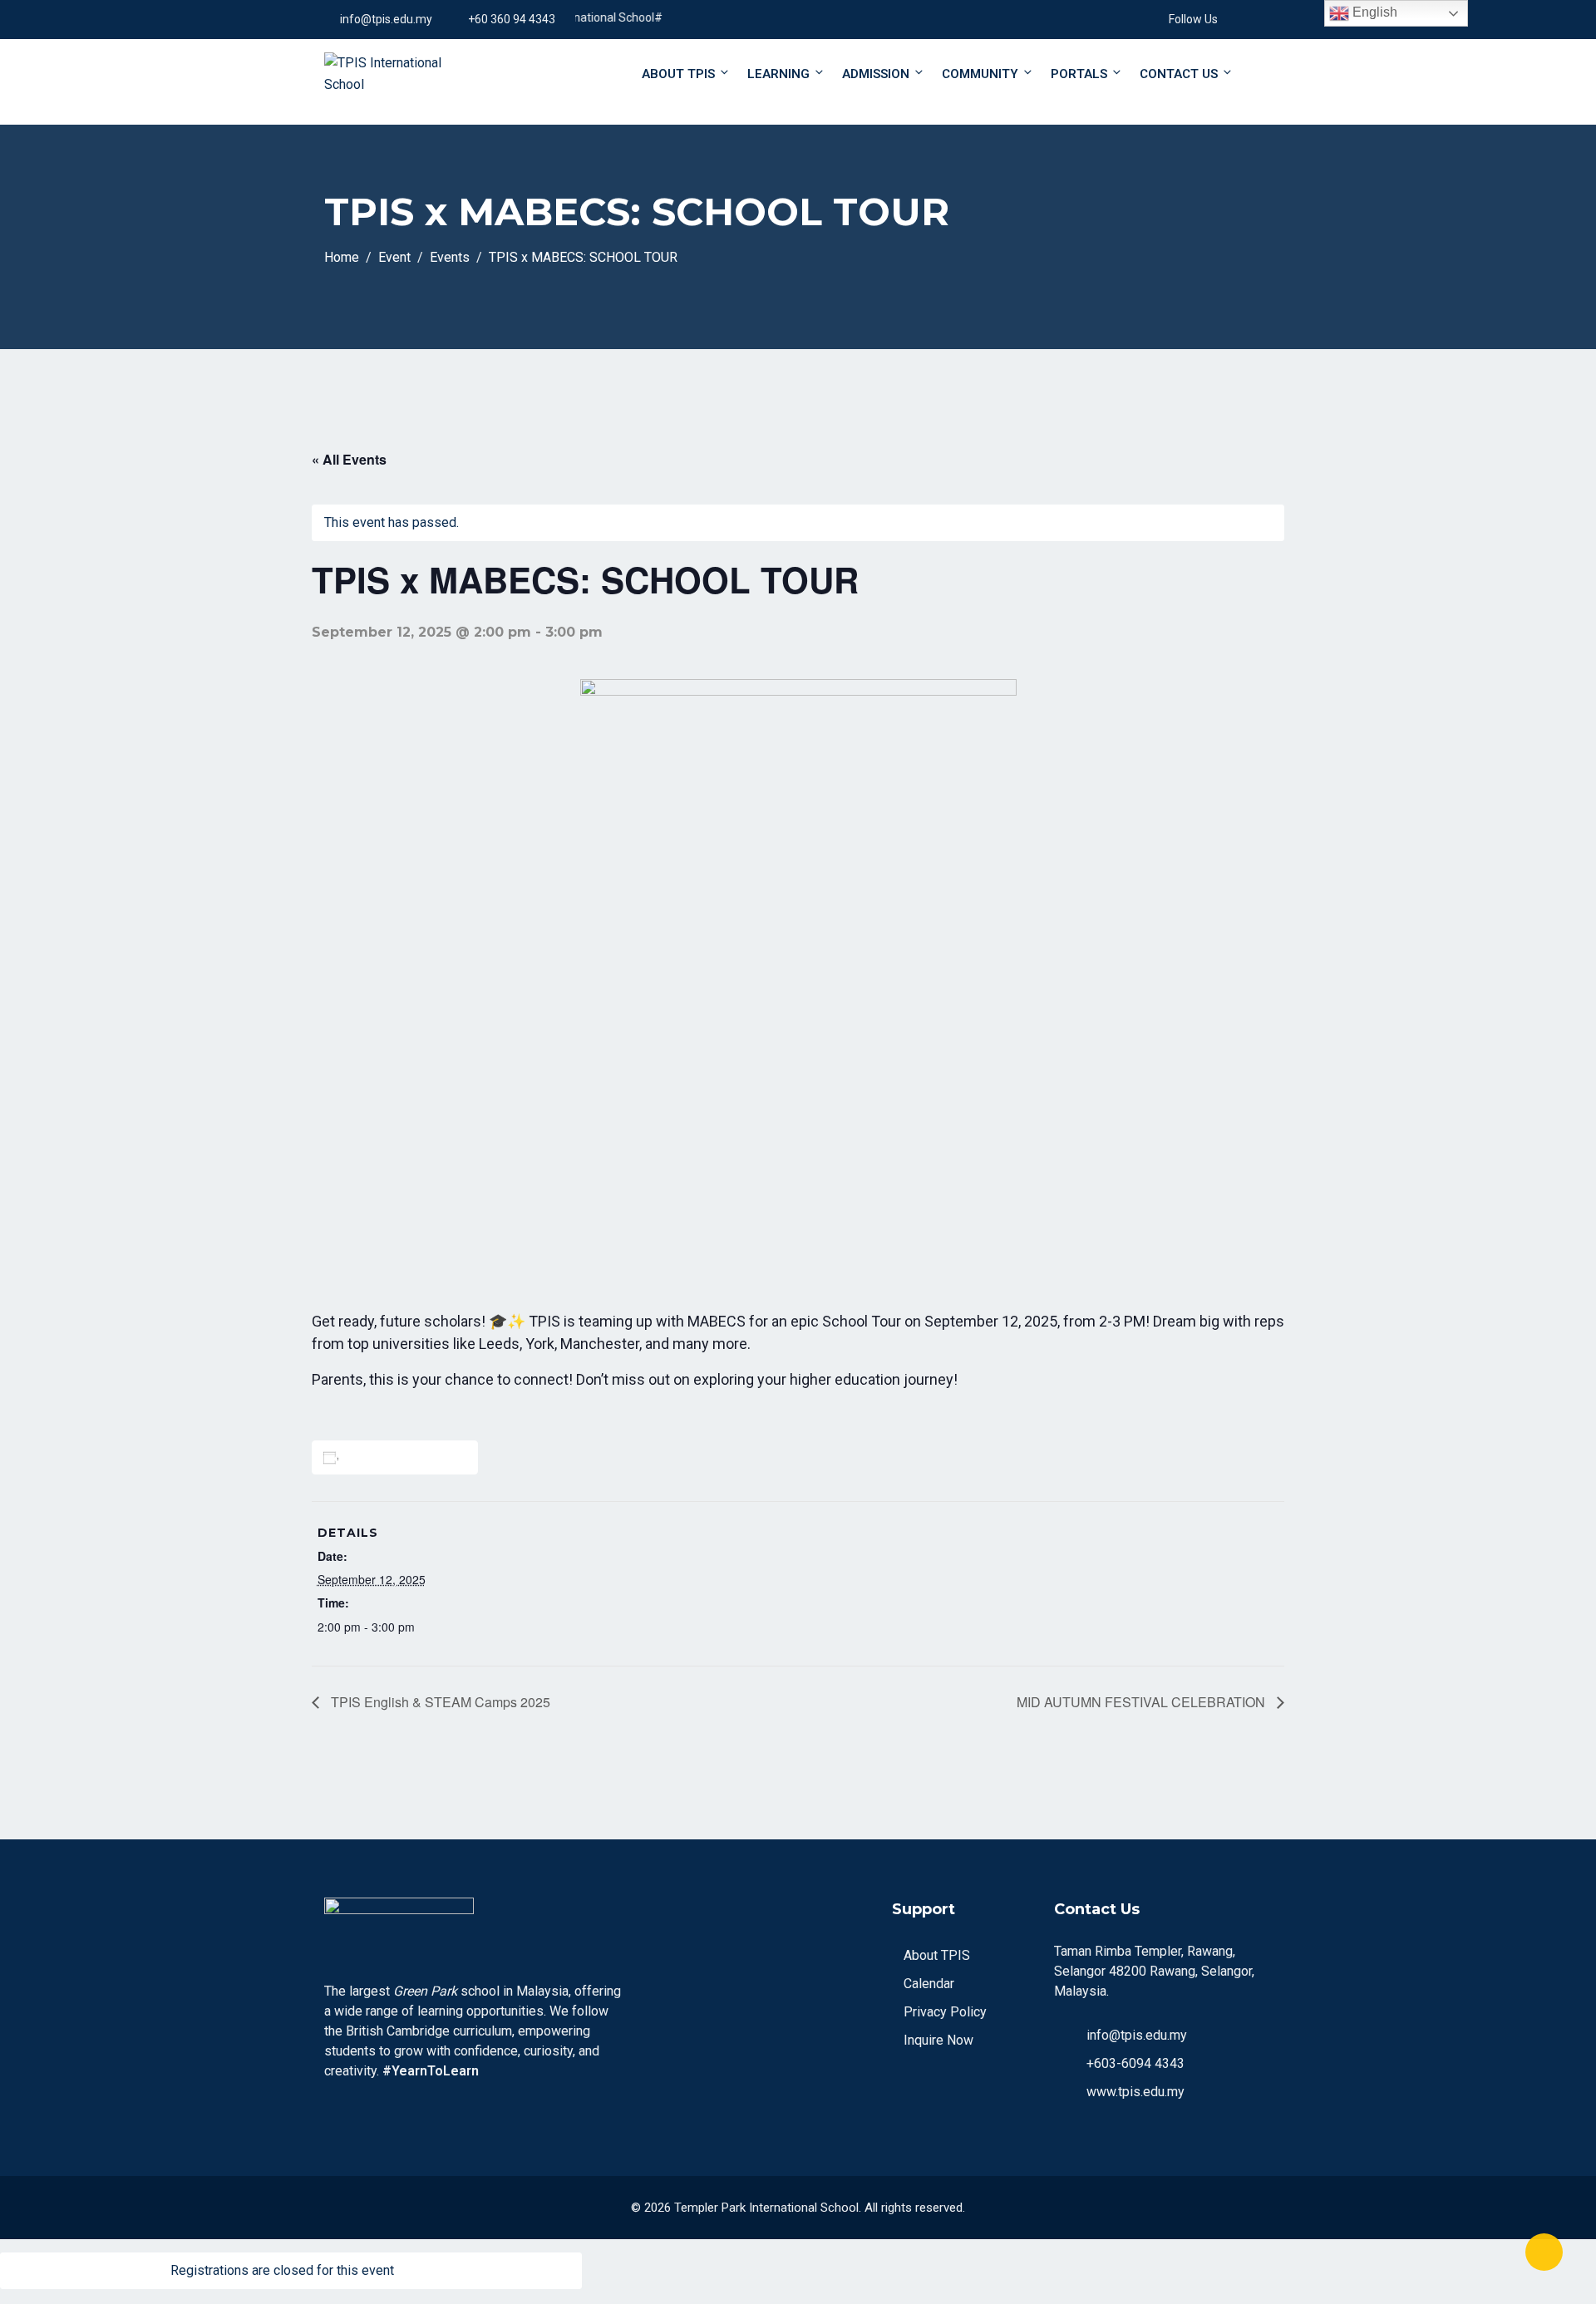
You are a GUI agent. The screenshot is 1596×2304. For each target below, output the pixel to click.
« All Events (349, 459)
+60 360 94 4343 (512, 19)
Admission (876, 74)
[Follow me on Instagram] (1251, 19)
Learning (778, 74)
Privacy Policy (945, 2012)
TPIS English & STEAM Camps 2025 (439, 1702)
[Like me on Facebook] (1230, 19)
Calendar (929, 1984)
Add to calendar (398, 1457)
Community (980, 74)
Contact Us (1179, 74)
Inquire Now (938, 2040)
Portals (1079, 74)
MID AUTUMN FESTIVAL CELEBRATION (1143, 1702)
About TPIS (678, 74)
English (1373, 12)
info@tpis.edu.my (386, 19)
